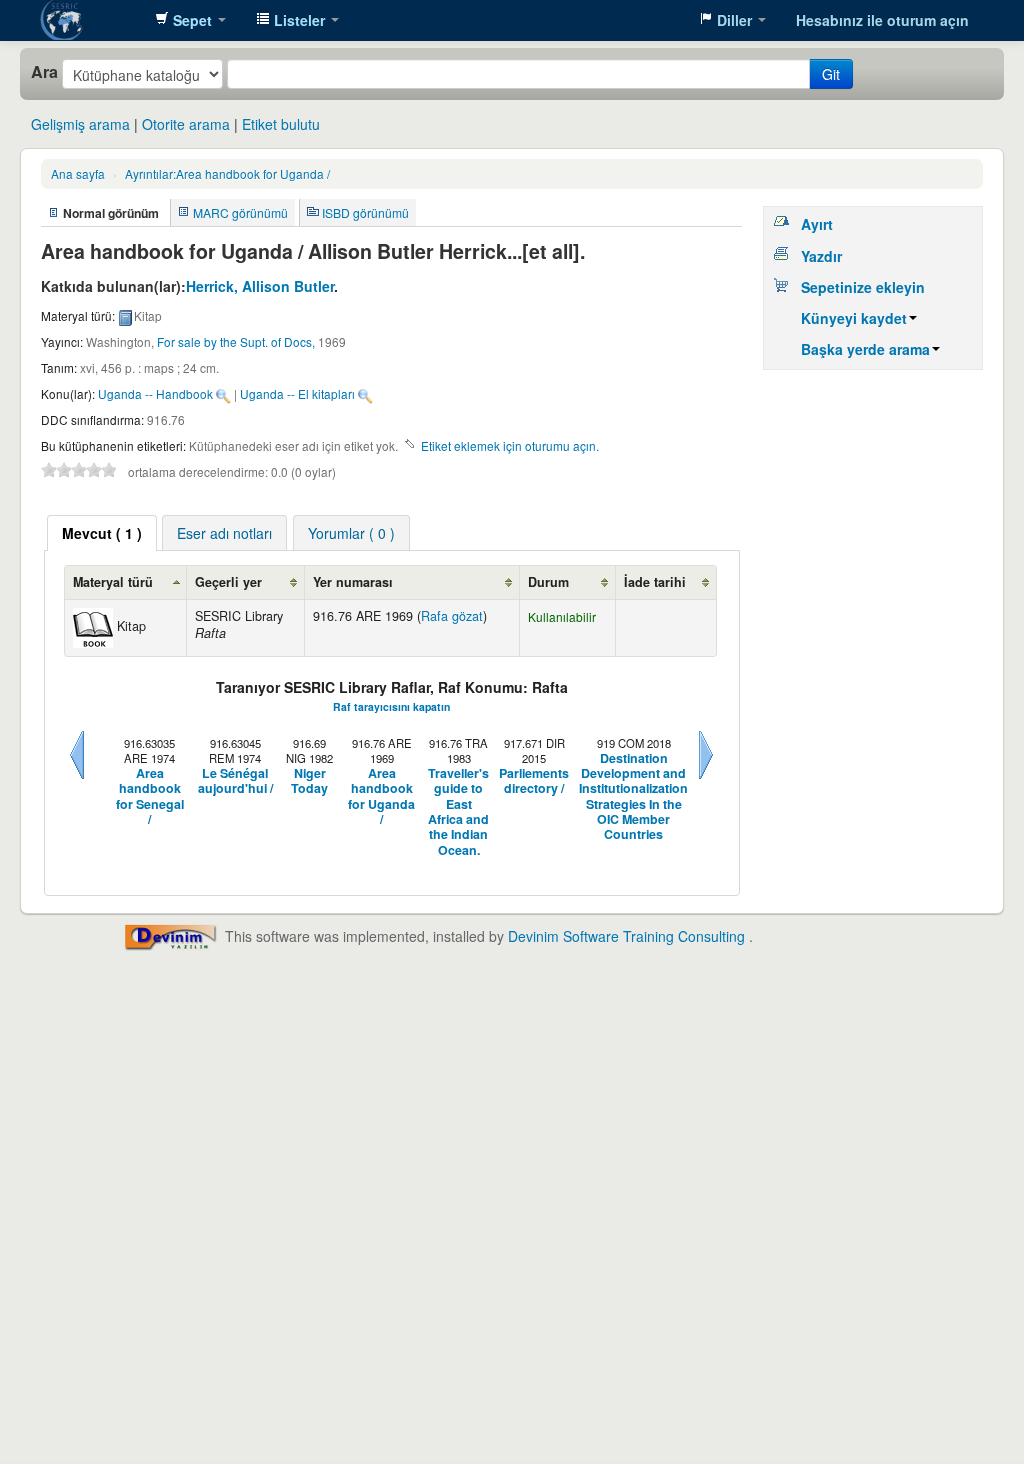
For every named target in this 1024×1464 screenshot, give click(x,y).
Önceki (77, 779)
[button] (190, 20)
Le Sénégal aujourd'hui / (235, 781)
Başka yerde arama (865, 349)
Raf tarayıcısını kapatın (391, 706)
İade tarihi (655, 582)
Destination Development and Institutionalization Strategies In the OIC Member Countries (633, 797)
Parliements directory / (534, 781)
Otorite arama (186, 124)
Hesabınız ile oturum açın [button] (882, 20)
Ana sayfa (78, 173)
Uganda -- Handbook (155, 393)
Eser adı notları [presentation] (224, 533)
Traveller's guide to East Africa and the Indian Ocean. (458, 812)
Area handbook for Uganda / (227, 173)
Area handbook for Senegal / (150, 796)
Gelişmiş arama (80, 124)
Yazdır (821, 256)
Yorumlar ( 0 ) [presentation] (351, 533)
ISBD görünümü (365, 212)
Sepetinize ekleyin (863, 287)
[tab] (102, 533)
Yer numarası (353, 582)
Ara (44, 72)
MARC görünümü (240, 212)
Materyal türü (113, 582)
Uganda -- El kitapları (297, 393)
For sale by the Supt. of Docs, (236, 341)
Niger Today (309, 781)
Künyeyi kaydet (854, 318)
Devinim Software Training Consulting (626, 936)
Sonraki (706, 779)
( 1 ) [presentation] (102, 533)
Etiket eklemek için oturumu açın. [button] (510, 445)
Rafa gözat (452, 616)
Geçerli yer (228, 582)
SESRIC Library (90, 20)
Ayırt (817, 224)
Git (831, 74)
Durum (548, 582)
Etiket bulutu (281, 124)
